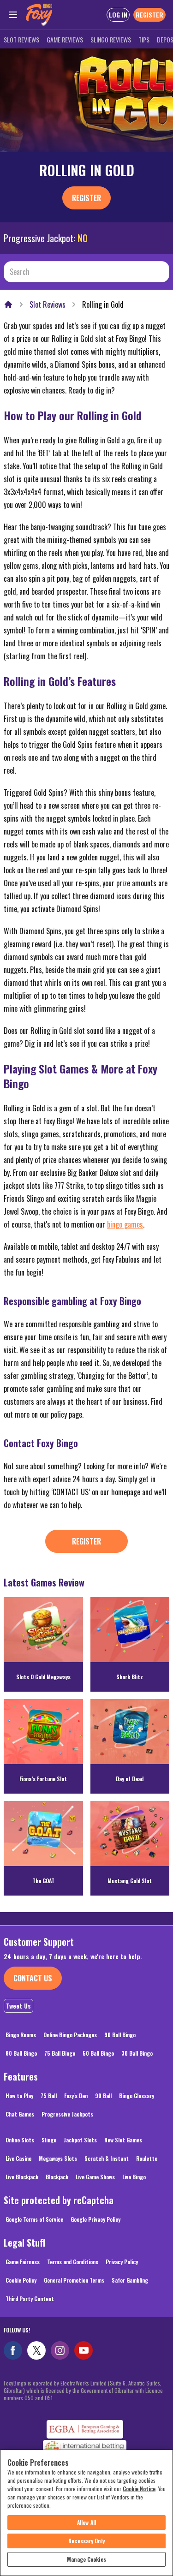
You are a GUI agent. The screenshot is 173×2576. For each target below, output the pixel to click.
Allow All (86, 2522)
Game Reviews (65, 39)
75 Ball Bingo (60, 2053)
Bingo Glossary (137, 2096)
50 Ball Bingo (98, 2053)
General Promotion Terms (74, 2280)
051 (49, 2398)
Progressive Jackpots (67, 2114)
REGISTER (149, 15)
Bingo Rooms (21, 2035)
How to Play (19, 2096)
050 (29, 2398)
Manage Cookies (86, 2559)
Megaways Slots (58, 2158)
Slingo (49, 2140)
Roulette (147, 2158)
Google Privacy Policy (95, 2219)
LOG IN (118, 15)
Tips (144, 39)
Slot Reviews (21, 39)
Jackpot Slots (80, 2140)
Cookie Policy (21, 2280)
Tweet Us (18, 2006)
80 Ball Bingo (21, 2053)
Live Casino (18, 2158)
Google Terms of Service (34, 2219)
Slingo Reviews (111, 39)
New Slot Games (123, 2140)
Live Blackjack (22, 2177)
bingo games (125, 1224)
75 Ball (49, 2096)
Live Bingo (134, 2177)
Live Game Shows (95, 2177)
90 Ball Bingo (120, 2035)
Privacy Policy (122, 2262)
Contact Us (33, 1978)
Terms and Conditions (73, 2262)
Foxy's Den (76, 2096)
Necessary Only (86, 2541)
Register (86, 198)
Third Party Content (30, 2299)
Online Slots (20, 2140)
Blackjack (57, 2177)
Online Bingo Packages (70, 2035)
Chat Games (20, 2114)
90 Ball (103, 2096)
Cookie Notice (139, 2489)
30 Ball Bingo (137, 2053)
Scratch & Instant (107, 2158)
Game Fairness (23, 2262)
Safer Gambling (130, 2280)
